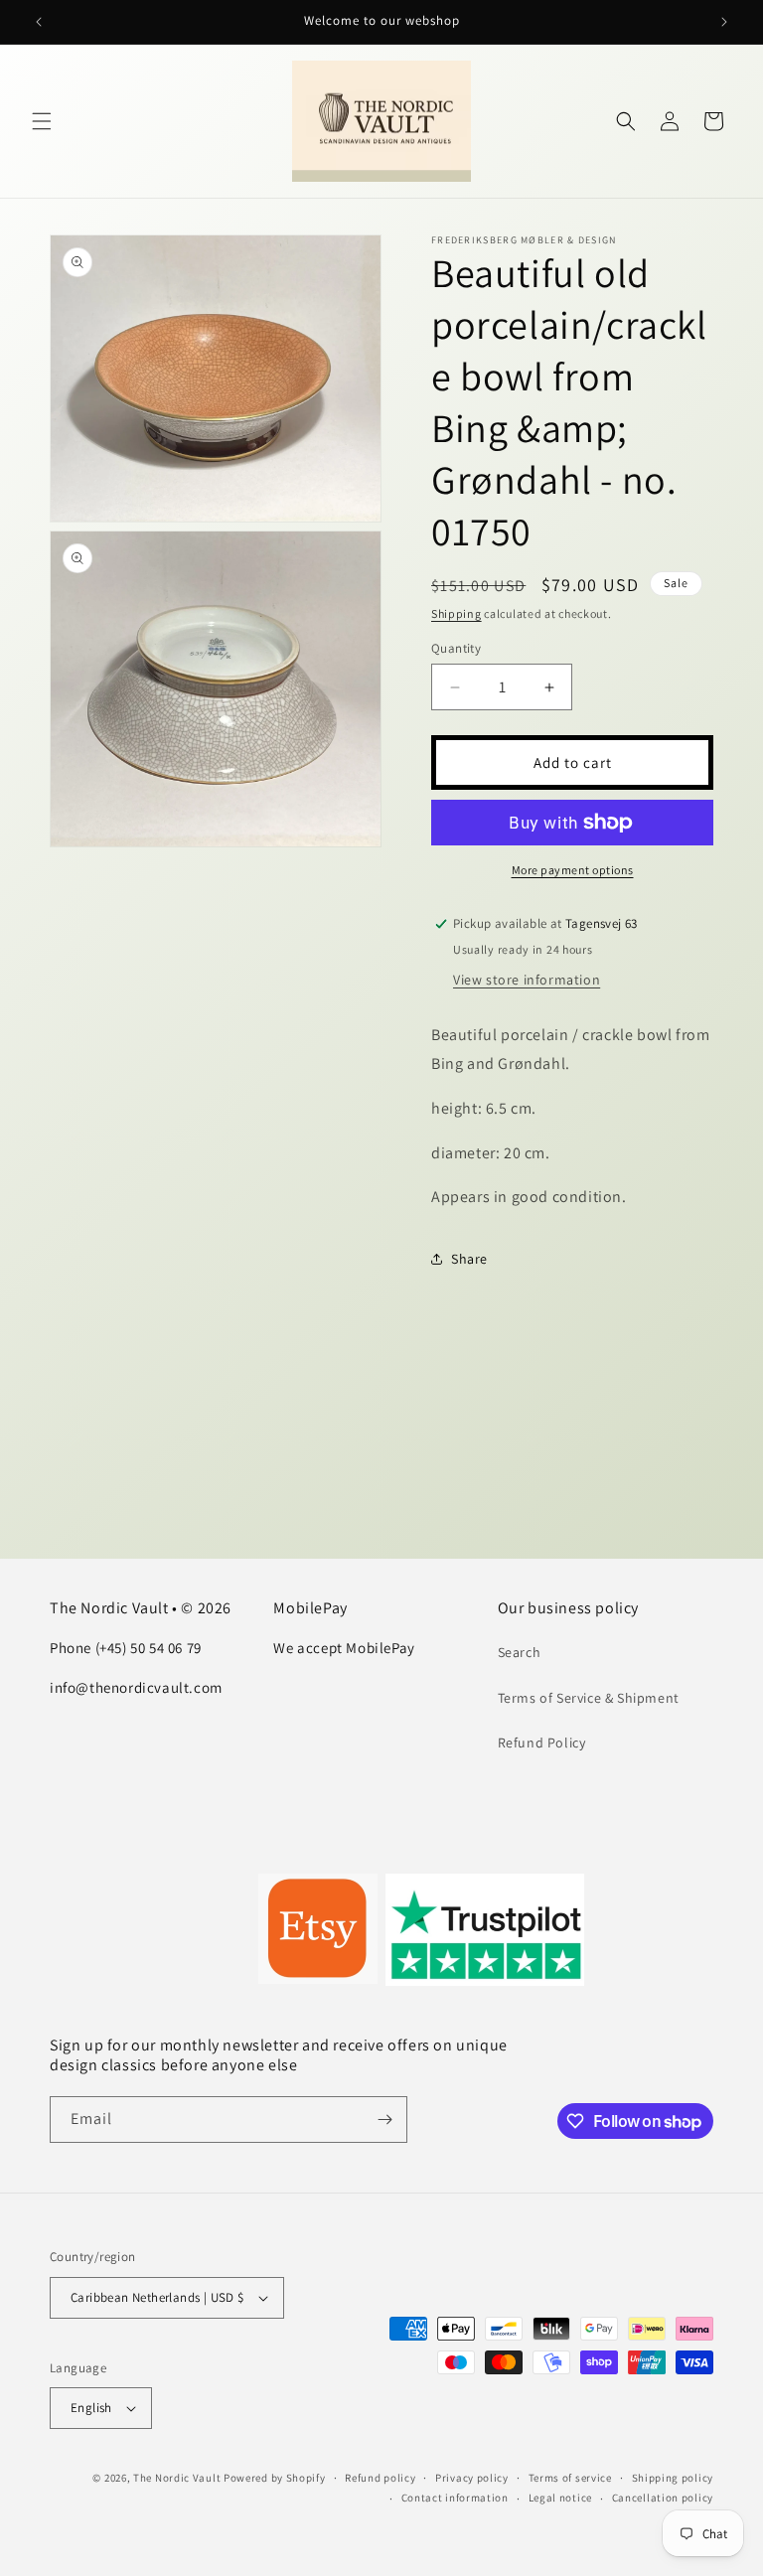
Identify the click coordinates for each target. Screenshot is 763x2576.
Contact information (455, 2498)
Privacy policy (472, 2478)
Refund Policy (542, 1743)
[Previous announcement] (39, 22)
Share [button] (469, 1259)
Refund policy (380, 2478)
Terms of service (570, 2478)
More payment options (573, 870)
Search (520, 1652)
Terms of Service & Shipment (589, 1698)
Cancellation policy (663, 2498)
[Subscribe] (384, 2120)
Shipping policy (673, 2478)
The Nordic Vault (177, 2478)
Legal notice (560, 2498)
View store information (527, 980)
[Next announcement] (724, 22)
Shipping (457, 613)
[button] (42, 121)
